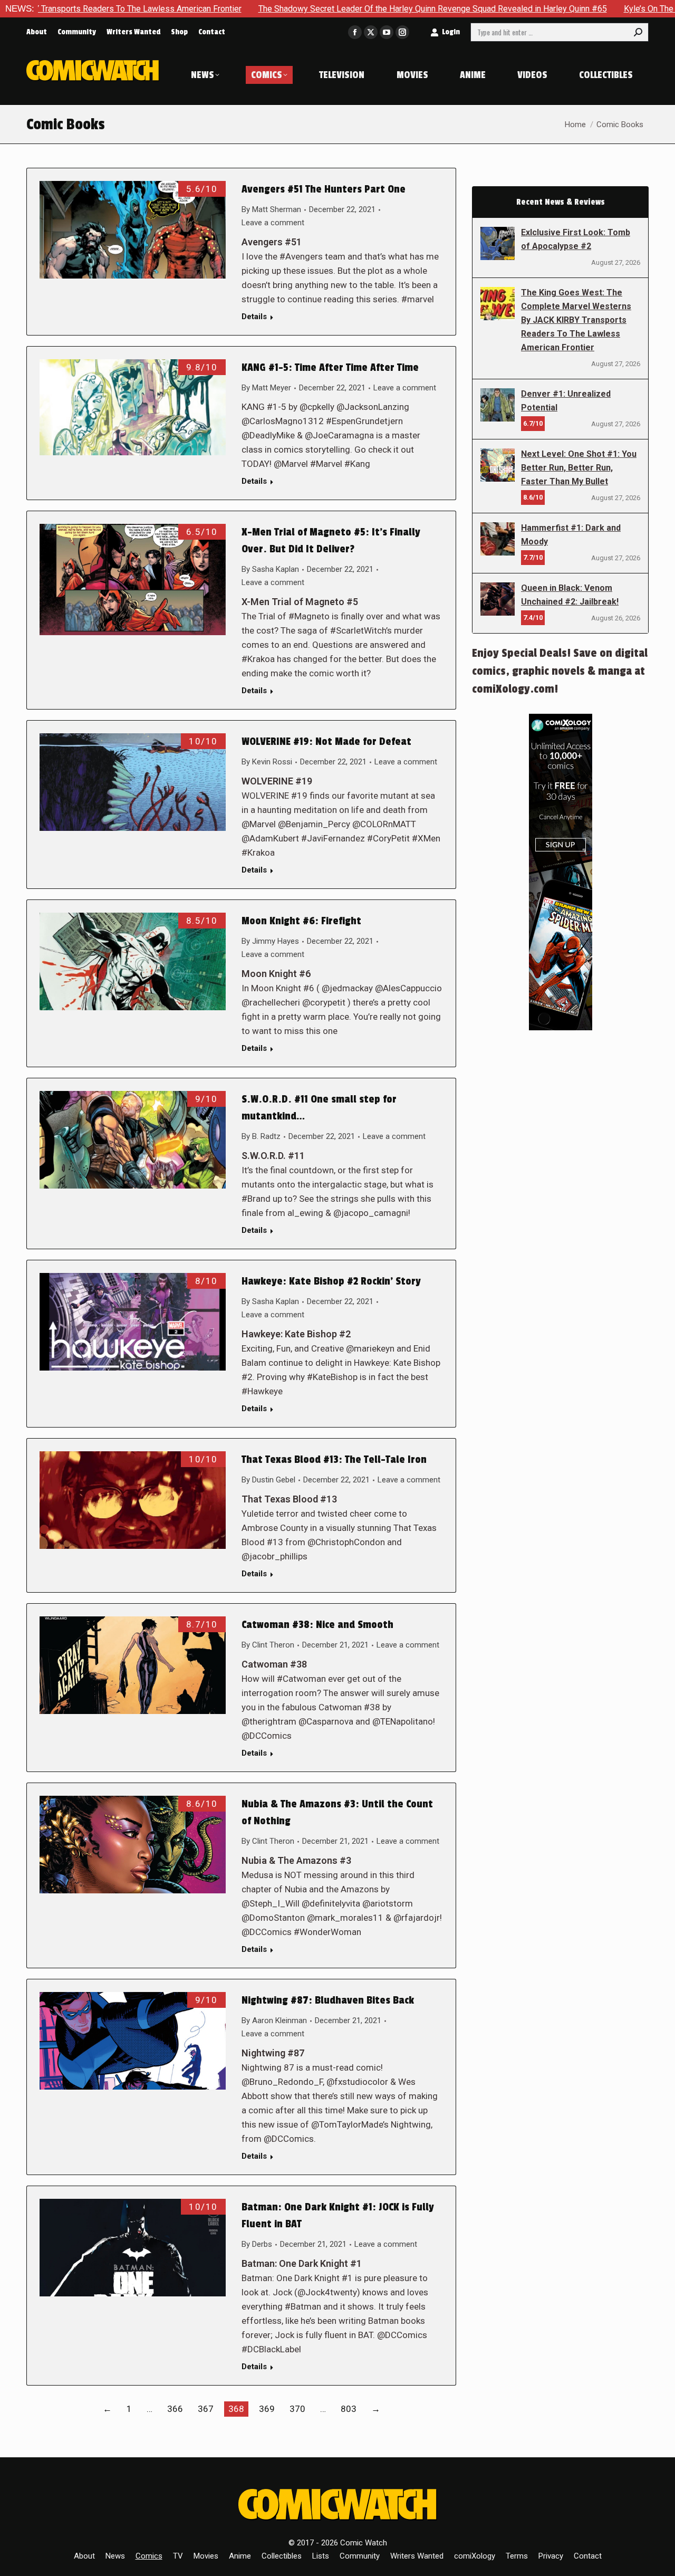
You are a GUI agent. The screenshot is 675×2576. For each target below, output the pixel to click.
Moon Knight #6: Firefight (301, 921)
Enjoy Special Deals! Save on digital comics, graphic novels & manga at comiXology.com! (560, 671)
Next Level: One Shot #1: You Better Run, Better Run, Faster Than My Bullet (579, 468)
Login (451, 32)
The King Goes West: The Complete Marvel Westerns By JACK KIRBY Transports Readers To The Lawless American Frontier (576, 320)
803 (349, 2409)
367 (206, 2409)
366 (175, 2409)
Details (254, 317)
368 (236, 2409)
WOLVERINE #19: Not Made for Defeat (326, 742)
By (271, 209)
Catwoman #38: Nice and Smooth (317, 1625)
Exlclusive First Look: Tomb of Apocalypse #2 (576, 239)
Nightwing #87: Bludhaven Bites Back (328, 2000)
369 (267, 2409)
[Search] (638, 32)
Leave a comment (273, 223)
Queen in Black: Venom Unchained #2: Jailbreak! (570, 595)
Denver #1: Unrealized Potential (566, 401)
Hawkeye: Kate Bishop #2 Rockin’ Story (331, 1281)
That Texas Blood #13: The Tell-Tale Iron (334, 1460)
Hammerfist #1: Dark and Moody (571, 535)
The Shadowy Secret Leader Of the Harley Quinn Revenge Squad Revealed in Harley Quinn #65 (318, 9)
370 (297, 2409)
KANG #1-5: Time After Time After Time (330, 368)
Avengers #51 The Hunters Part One (324, 189)
